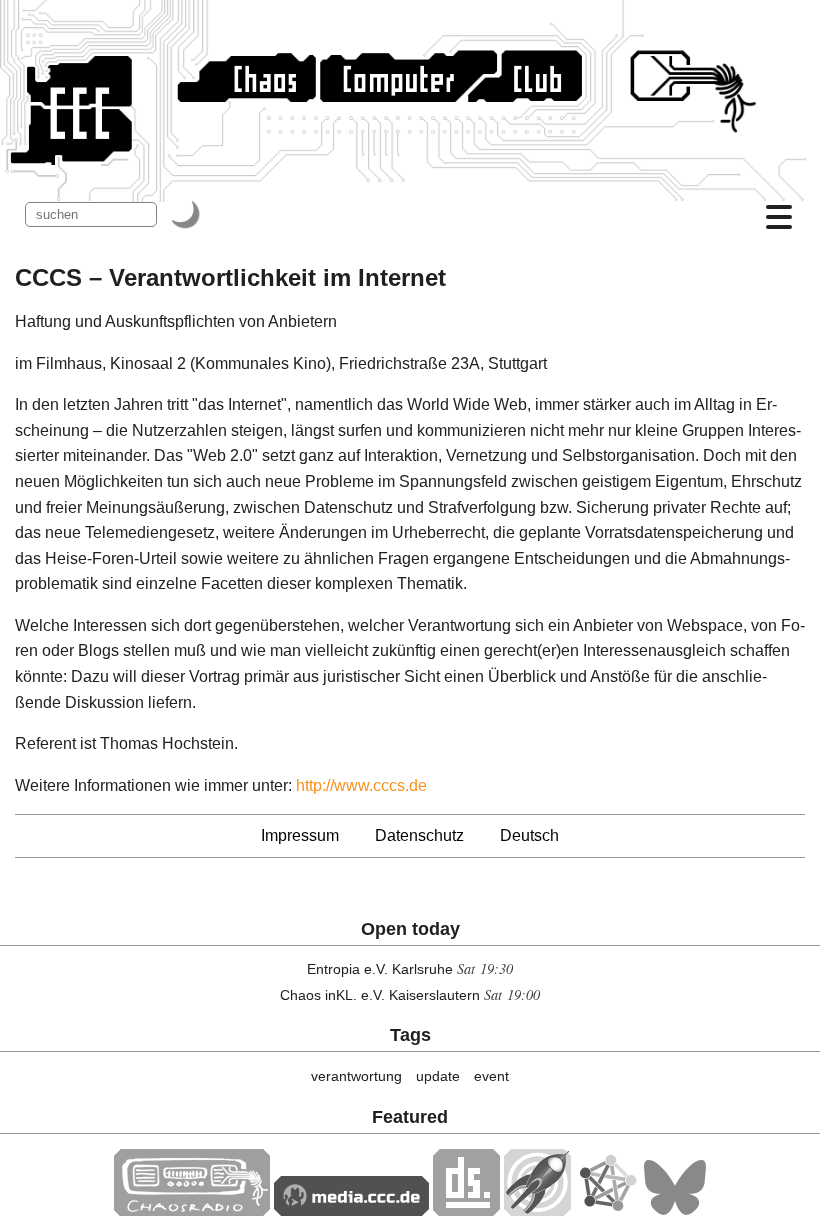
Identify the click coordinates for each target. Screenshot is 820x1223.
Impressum (300, 835)
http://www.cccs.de (361, 785)
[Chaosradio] (192, 1210)
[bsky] (675, 1210)
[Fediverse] (607, 1210)
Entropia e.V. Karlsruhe (380, 969)
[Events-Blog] (537, 1210)
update (438, 1076)
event (491, 1076)
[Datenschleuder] (466, 1210)
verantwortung (356, 1076)
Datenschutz (419, 835)
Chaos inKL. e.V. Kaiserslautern (380, 995)
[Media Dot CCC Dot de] (351, 1210)
